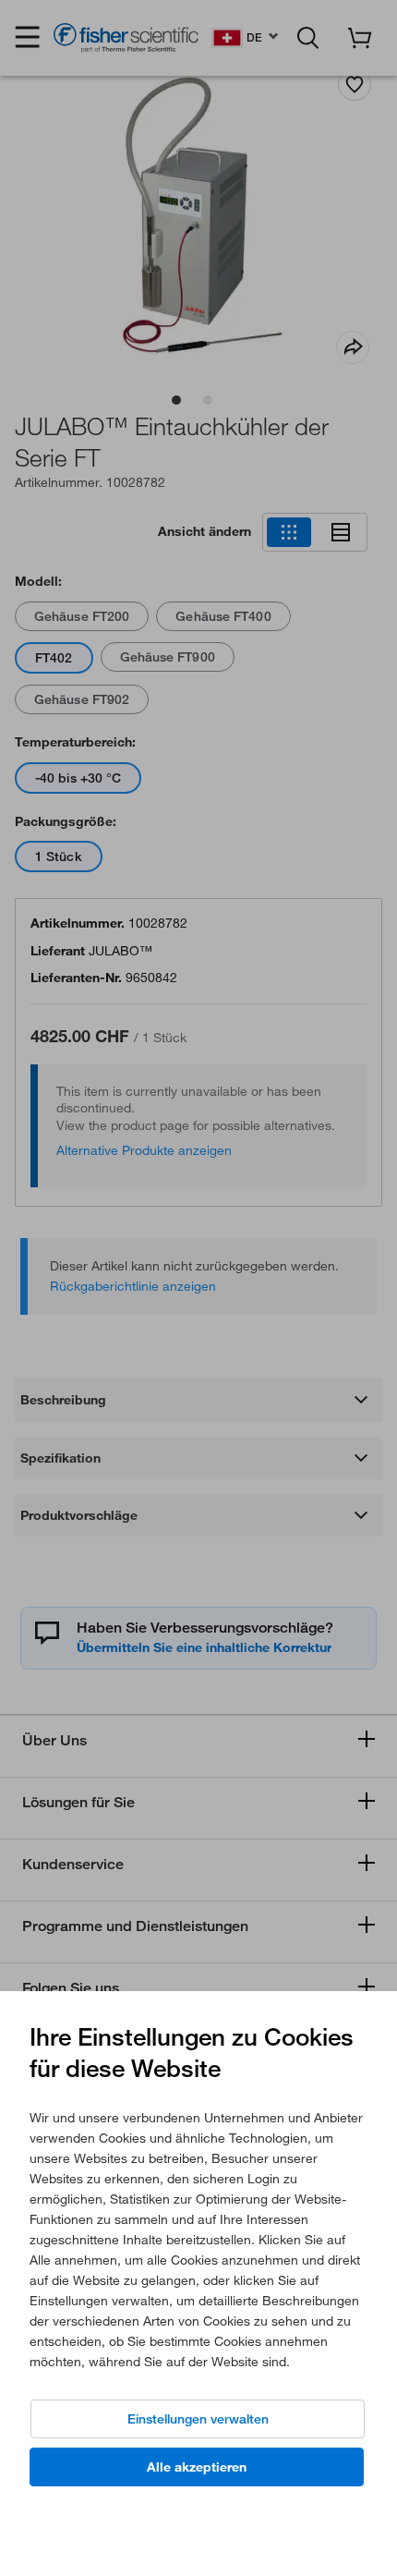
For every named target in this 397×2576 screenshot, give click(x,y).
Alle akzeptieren (197, 2467)
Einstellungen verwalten (198, 2419)
